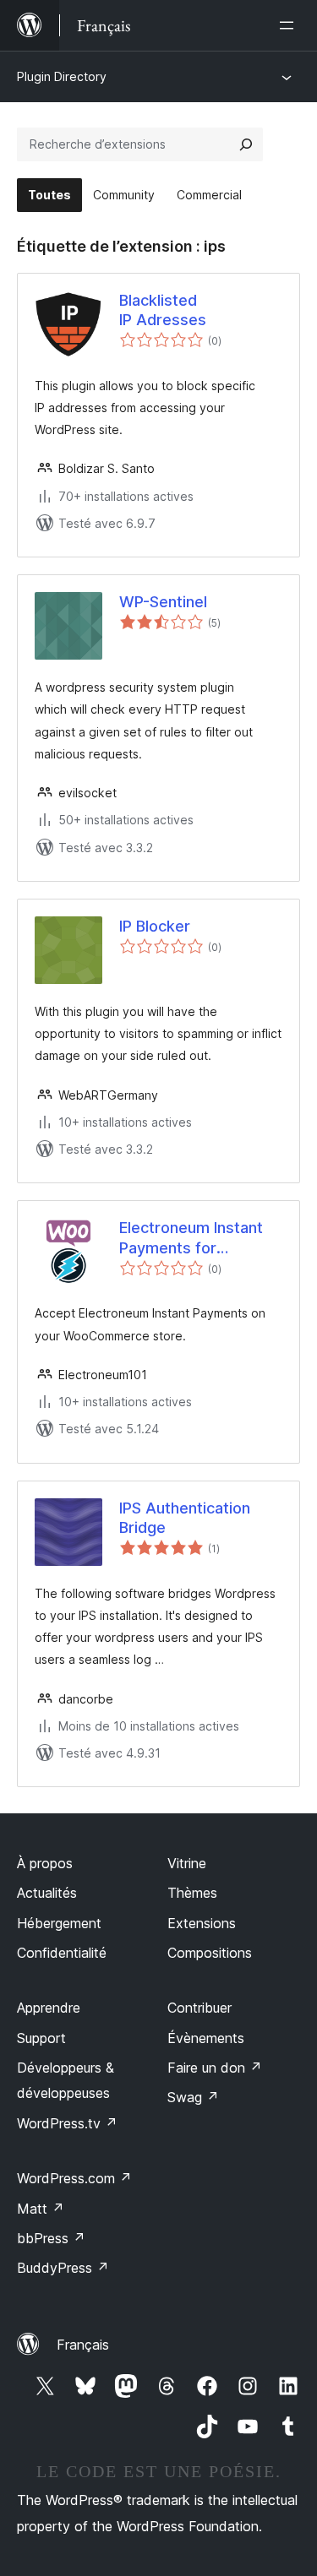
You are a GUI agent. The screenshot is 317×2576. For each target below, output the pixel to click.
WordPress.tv (67, 2123)
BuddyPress (63, 2268)
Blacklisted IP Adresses (163, 310)
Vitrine (187, 1863)
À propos (45, 1863)
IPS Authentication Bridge (185, 1518)
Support (41, 2038)
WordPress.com (74, 2178)
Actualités (47, 1893)
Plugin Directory (62, 76)
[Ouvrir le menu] (290, 25)
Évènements (206, 2038)
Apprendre (49, 2008)
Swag (193, 2097)
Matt (41, 2209)
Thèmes (192, 1893)
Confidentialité (62, 1953)
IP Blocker (155, 926)
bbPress (51, 2238)
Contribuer (199, 2008)
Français (83, 2345)
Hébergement (59, 1923)
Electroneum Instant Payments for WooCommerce (191, 1238)
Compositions (210, 1953)
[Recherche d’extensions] (246, 144)
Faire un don (215, 2068)
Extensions (202, 1923)
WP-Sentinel (163, 602)
